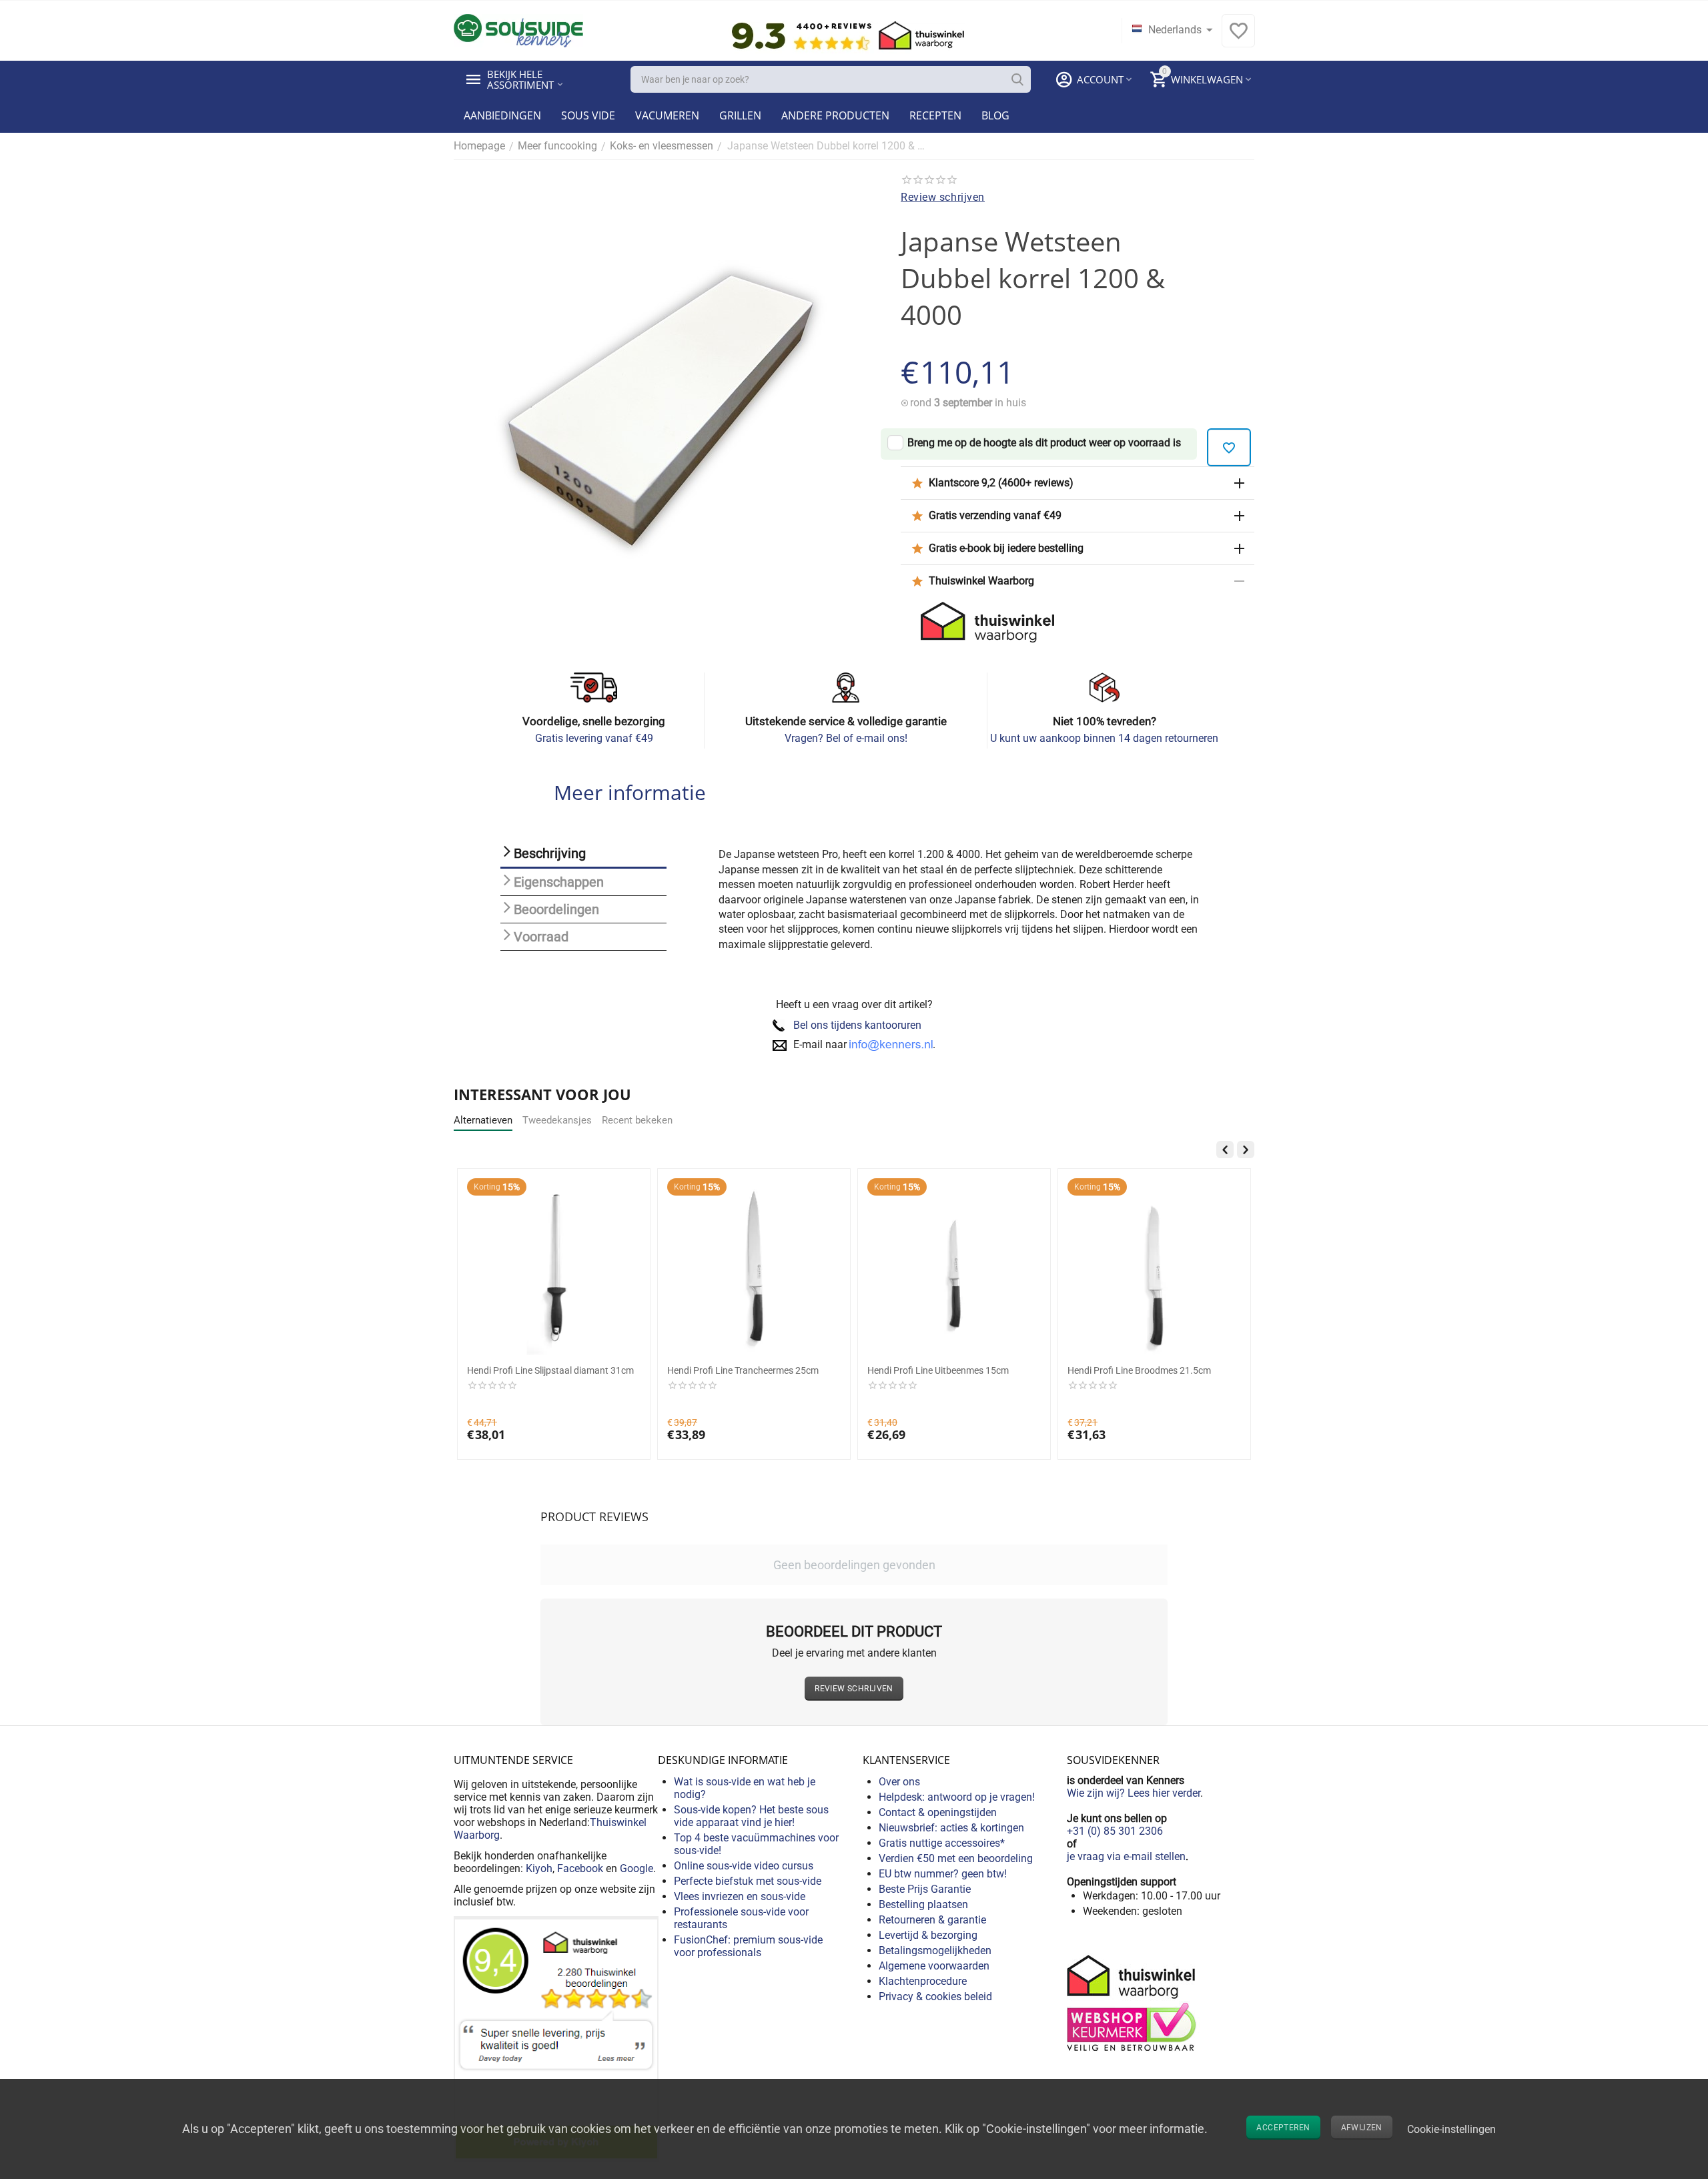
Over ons (899, 1782)
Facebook (580, 1868)
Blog (995, 115)
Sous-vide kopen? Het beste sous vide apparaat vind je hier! (751, 1816)
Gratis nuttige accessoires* (942, 1843)
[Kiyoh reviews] (556, 2038)
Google (636, 1868)
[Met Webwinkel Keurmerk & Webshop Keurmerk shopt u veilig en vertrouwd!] (1134, 2002)
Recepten (935, 115)
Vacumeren (667, 115)
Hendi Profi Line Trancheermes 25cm (743, 1370)
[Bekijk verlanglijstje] (1238, 38)
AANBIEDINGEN (502, 115)
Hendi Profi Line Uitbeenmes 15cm (938, 1370)
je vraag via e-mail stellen (1126, 1856)
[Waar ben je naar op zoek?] (1017, 79)
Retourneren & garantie (932, 1920)
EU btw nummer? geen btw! (943, 1874)
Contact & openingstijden (938, 1812)
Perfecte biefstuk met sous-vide (748, 1881)
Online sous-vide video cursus (744, 1866)
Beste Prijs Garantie (925, 1889)
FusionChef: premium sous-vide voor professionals (748, 1946)
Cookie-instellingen (1451, 2129)
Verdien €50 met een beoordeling (956, 1858)
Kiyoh (539, 1868)
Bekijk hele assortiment (520, 79)
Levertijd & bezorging (928, 1935)
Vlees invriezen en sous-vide (740, 1896)
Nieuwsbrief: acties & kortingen (951, 1828)
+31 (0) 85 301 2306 (1115, 1831)
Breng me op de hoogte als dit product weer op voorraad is (1044, 443)
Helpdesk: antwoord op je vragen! (957, 1797)
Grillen (740, 115)
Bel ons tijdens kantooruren (857, 1025)
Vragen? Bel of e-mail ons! (846, 738)
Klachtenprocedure (923, 1981)
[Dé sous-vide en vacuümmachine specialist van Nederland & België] (518, 30)
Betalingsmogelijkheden (935, 1950)
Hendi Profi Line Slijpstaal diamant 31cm (550, 1370)
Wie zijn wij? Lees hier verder (1134, 1793)
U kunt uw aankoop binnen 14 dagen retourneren (1104, 738)
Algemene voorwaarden (934, 1966)
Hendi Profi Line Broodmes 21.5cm (1139, 1370)
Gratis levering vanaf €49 (594, 738)
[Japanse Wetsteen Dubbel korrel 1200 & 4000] (661, 410)
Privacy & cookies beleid (935, 1997)
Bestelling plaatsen (923, 1904)
